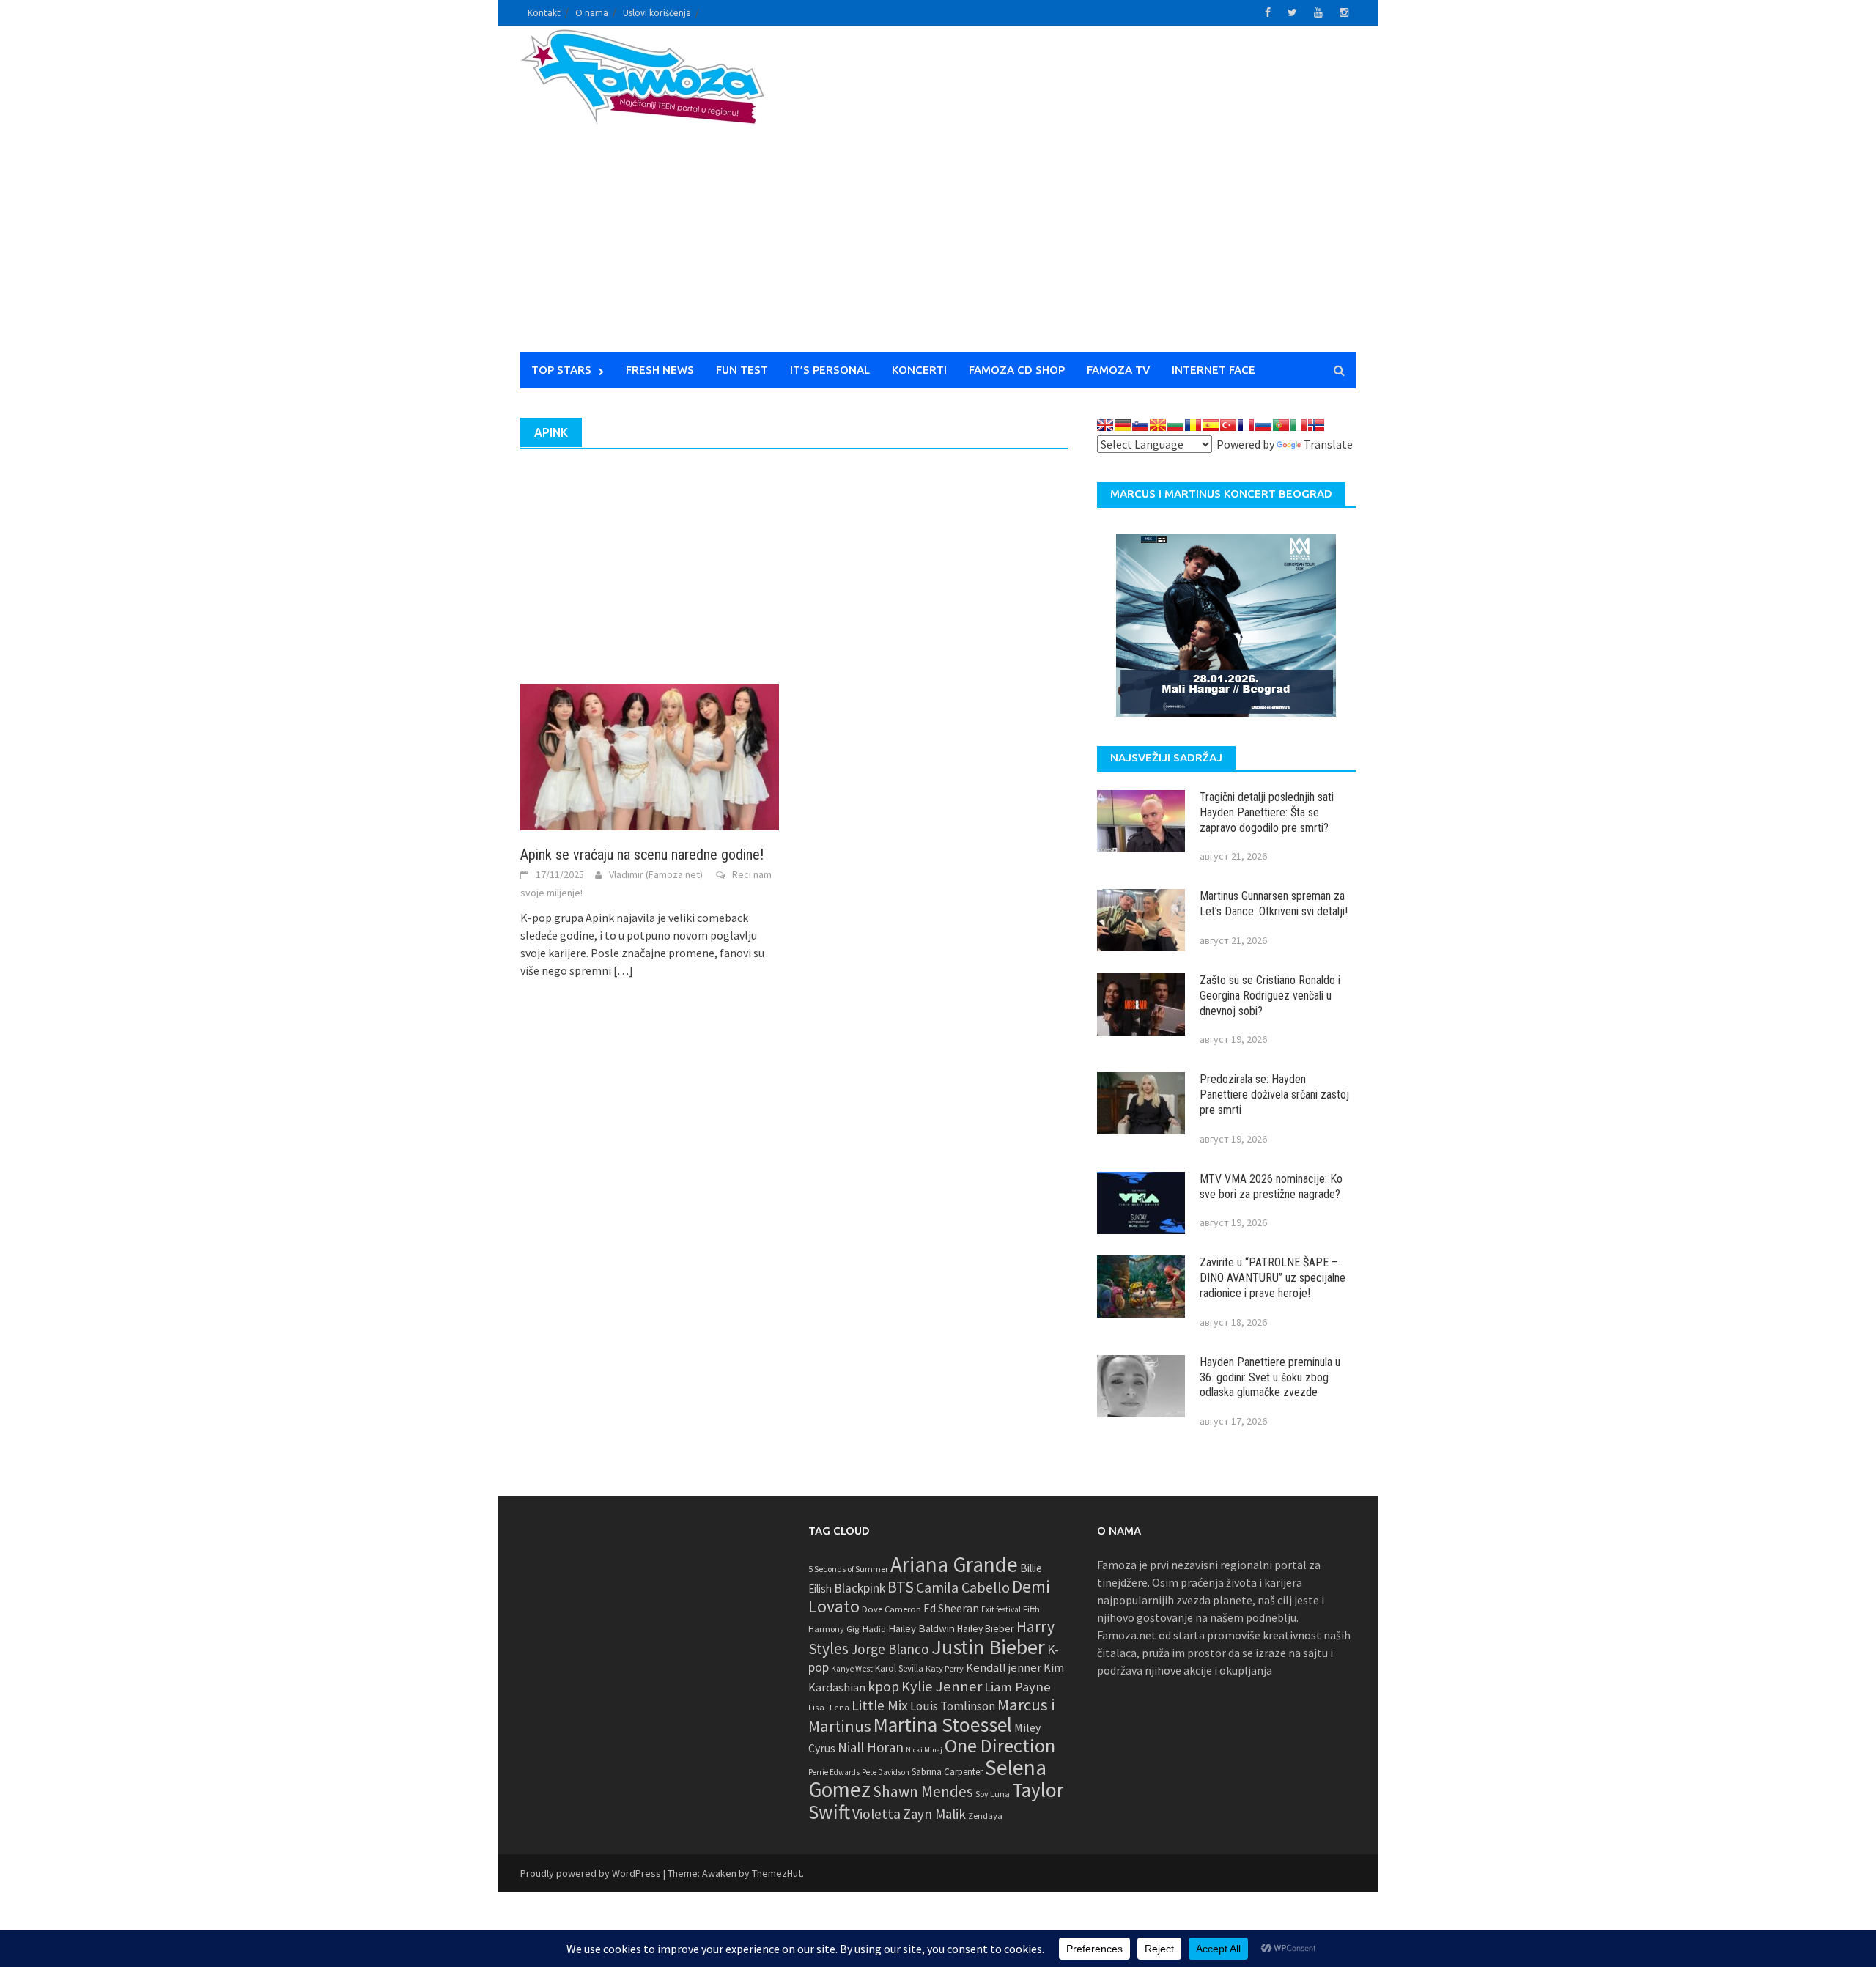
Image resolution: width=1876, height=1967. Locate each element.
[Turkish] (1228, 425)
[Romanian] (1193, 425)
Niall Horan (871, 1747)
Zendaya (985, 1816)
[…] (622, 970)
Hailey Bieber (986, 1628)
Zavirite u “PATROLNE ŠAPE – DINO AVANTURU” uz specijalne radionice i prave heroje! (1273, 1278)
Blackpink (860, 1588)
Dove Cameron (891, 1609)
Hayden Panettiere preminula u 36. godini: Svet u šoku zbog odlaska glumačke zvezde (1270, 1377)
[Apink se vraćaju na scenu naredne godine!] (650, 756)
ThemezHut (777, 1873)
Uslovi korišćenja (657, 13)
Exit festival (1001, 1609)
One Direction (1000, 1745)
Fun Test (742, 370)
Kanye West (852, 1669)
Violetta (876, 1814)
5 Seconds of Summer (848, 1569)
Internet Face (1214, 370)
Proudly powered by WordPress (591, 1873)
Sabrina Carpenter (947, 1772)
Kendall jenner (1004, 1668)
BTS (901, 1587)
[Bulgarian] (1175, 425)
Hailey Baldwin (922, 1628)
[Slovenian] (1140, 425)
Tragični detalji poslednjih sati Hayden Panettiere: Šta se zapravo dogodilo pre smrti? (1267, 812)
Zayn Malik (934, 1814)
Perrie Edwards (834, 1772)
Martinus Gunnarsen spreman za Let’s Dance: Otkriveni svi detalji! (1274, 904)
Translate (1328, 444)
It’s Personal (830, 370)
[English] (1105, 425)
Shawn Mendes (923, 1791)
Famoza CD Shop (1017, 370)
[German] (1123, 425)
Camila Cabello (963, 1587)
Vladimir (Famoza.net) (656, 874)
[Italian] (1299, 425)
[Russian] (1263, 425)
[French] (1246, 425)
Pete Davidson (886, 1772)
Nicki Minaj (924, 1750)
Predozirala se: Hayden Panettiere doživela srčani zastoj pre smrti (1274, 1095)
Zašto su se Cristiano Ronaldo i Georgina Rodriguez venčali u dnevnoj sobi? (1270, 996)
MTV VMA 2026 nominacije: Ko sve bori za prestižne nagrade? (1271, 1187)
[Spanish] (1211, 425)
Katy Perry (945, 1668)
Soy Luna (993, 1794)
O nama (592, 13)
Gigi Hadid (866, 1629)
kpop (883, 1686)
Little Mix (880, 1705)
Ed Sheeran (951, 1608)
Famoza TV (1118, 370)
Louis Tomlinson (953, 1706)
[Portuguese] (1281, 425)
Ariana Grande (954, 1564)
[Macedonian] (1158, 425)
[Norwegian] (1316, 425)
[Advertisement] (1074, 198)
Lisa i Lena (829, 1707)
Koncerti (919, 370)
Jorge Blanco (890, 1649)
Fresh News (660, 370)
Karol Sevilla (899, 1668)
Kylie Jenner (942, 1686)
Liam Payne (1018, 1687)
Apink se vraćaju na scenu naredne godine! (642, 855)
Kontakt (544, 13)
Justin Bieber (988, 1647)
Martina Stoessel (943, 1725)
